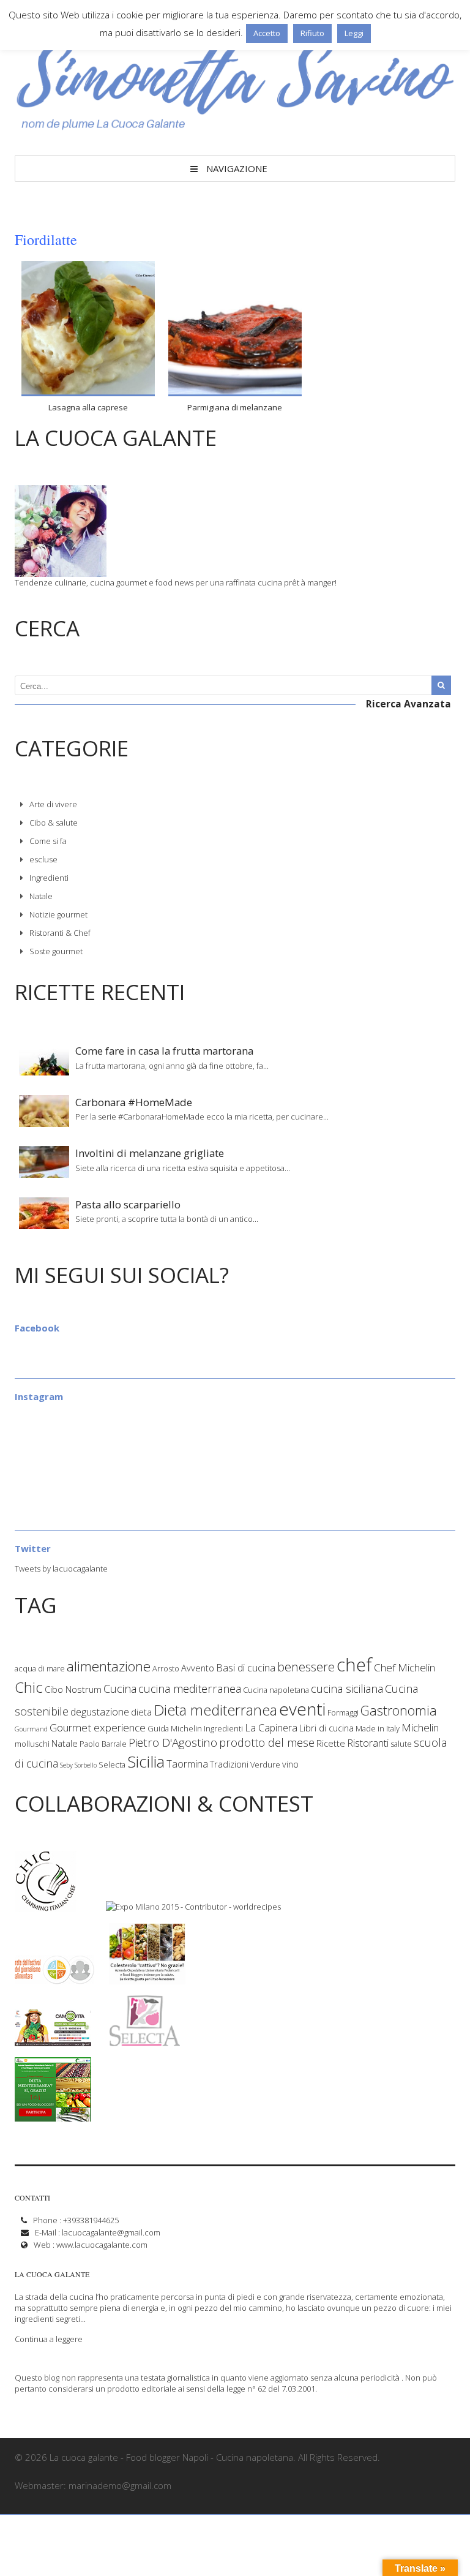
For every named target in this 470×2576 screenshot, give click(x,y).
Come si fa (48, 841)
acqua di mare (40, 1668)
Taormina (187, 1764)
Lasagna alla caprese (88, 407)
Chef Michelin (405, 1667)
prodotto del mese (267, 1742)
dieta (141, 1712)
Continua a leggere (49, 2339)
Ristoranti (368, 1743)
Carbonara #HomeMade (134, 1102)
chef (354, 1665)
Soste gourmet (56, 951)
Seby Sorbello (78, 1765)
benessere (306, 1667)
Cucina (120, 1689)
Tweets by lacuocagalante (61, 1569)
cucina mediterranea (190, 1689)
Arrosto (166, 1668)
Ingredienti (49, 878)
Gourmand (31, 1729)
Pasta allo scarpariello (128, 1204)
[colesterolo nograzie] (147, 1979)
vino (290, 1764)
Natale (41, 896)
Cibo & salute (54, 823)
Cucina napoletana (276, 1690)
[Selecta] (145, 2041)
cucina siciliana (347, 1689)
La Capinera (271, 1728)
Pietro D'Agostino (173, 1742)
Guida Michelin (175, 1728)
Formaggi (343, 1712)
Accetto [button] (267, 33)
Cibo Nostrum (73, 1689)
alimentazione (109, 1666)
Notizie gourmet (58, 914)
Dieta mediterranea (215, 1710)
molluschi (32, 1744)
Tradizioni (229, 1764)
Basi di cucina (246, 1668)
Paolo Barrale (103, 1744)
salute (401, 1744)
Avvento (198, 1668)
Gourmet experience (98, 1727)
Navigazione (237, 168)
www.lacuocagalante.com (102, 2245)
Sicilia (146, 1761)
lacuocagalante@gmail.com (111, 2232)
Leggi (354, 33)
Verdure (265, 1764)
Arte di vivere (53, 804)
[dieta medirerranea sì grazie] (53, 2116)
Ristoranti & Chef (60, 933)
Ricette (331, 1743)
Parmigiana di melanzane (235, 407)
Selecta (112, 1764)
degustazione (100, 1712)
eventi (302, 1709)
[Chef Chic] (47, 1907)
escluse (43, 859)
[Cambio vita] (53, 2041)
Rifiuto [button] (312, 33)
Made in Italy (378, 1728)
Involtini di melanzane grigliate (150, 1153)
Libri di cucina (326, 1728)
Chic (29, 1687)
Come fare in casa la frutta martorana (164, 1051)
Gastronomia (399, 1710)
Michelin (420, 1727)
